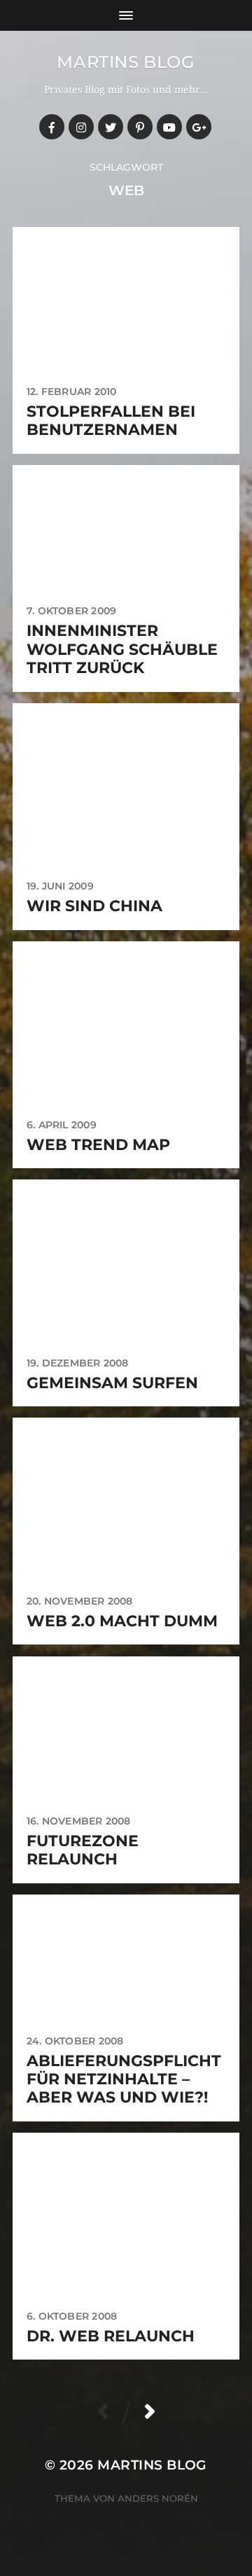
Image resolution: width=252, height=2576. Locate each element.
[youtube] (169, 127)
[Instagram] (81, 127)
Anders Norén (158, 2498)
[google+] (199, 127)
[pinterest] (140, 127)
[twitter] (111, 127)
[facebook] (52, 127)
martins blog (126, 62)
